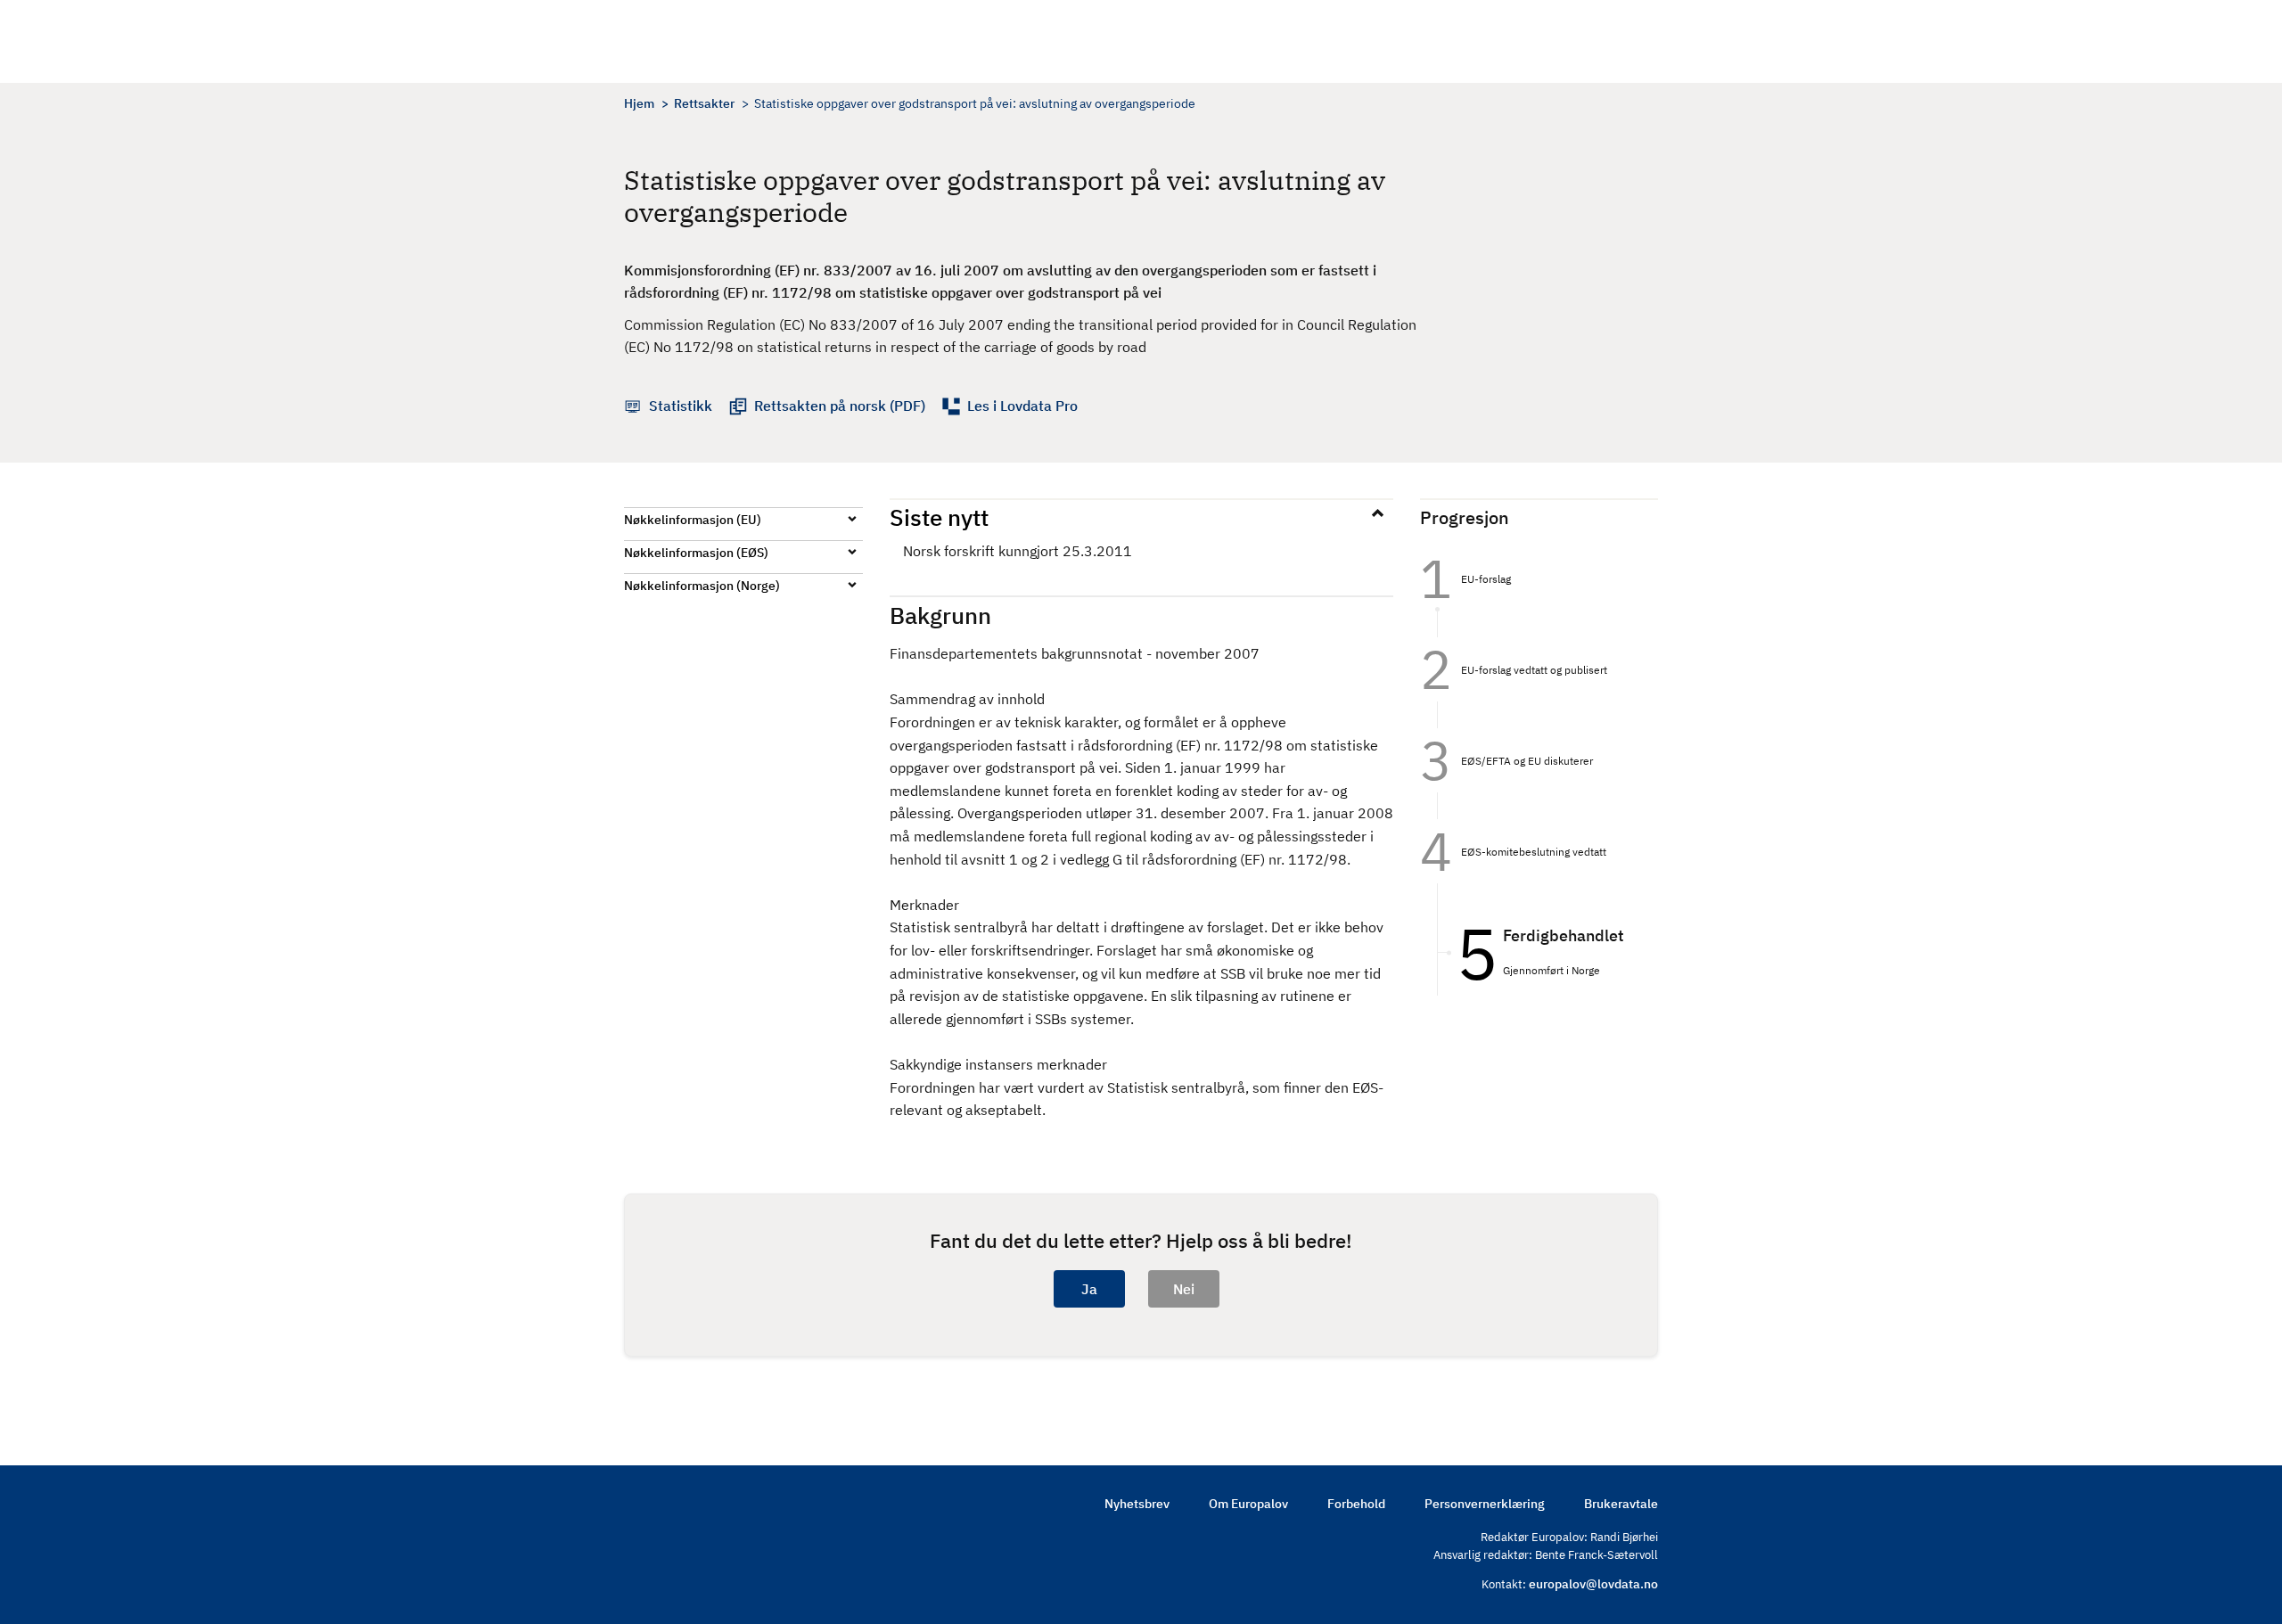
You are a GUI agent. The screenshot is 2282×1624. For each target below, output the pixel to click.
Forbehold (1356, 1504)
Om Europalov (1248, 1504)
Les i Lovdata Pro (1022, 406)
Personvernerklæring (1485, 1504)
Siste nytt (939, 517)
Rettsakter (704, 103)
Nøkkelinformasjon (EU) (693, 520)
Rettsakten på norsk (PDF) (840, 406)
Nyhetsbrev (1137, 1504)
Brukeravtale (1621, 1504)
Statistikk (681, 406)
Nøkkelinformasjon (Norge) (702, 586)
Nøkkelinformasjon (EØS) (696, 553)
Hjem (639, 103)
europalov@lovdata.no (1593, 1584)
